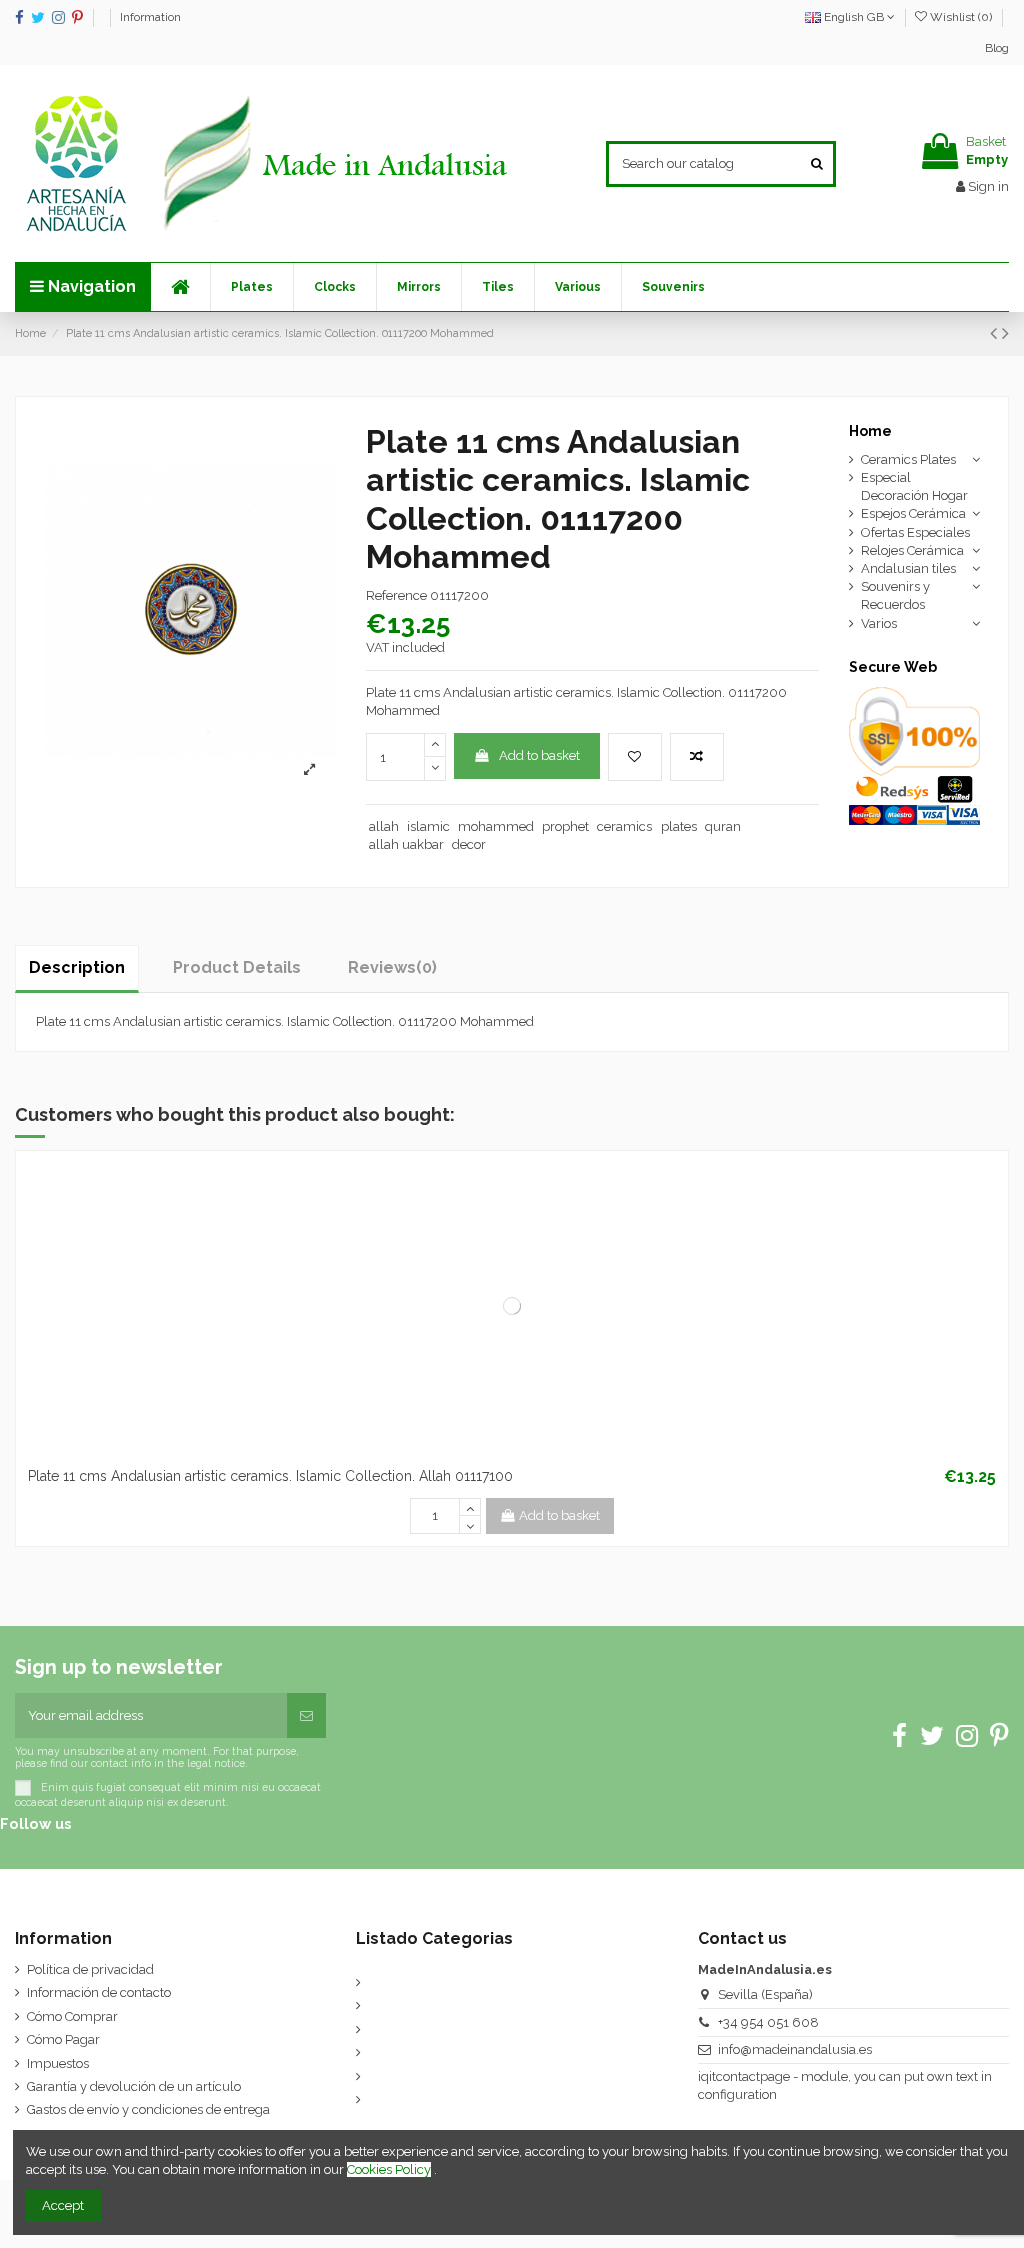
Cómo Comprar (72, 2016)
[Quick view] (538, 1452)
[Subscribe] (306, 1716)
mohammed (496, 826)
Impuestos (58, 2063)
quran (723, 826)
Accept (63, 2205)
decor (469, 844)
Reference (396, 595)
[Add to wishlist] (635, 757)
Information (150, 17)
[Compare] (512, 1452)
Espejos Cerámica (913, 513)
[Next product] (1005, 333)
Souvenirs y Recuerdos (895, 595)
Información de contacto (99, 1992)
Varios (879, 623)
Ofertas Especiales (915, 532)
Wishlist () (961, 17)
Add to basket (539, 755)
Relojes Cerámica (912, 550)
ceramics (624, 826)
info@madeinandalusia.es (795, 2049)
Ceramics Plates (908, 459)
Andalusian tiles (908, 568)
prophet (565, 826)
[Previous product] (996, 333)
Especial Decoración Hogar (914, 486)
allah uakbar (406, 844)
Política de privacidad (90, 1969)
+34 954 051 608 (768, 2022)
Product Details (237, 967)
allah (384, 826)
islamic (428, 826)
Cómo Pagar (63, 2039)
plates (679, 826)
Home (870, 431)
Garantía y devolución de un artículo (134, 2086)
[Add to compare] (697, 757)
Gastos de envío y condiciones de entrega (148, 2109)
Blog (997, 48)
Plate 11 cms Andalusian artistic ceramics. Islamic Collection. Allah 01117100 (270, 1476)
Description (77, 967)
